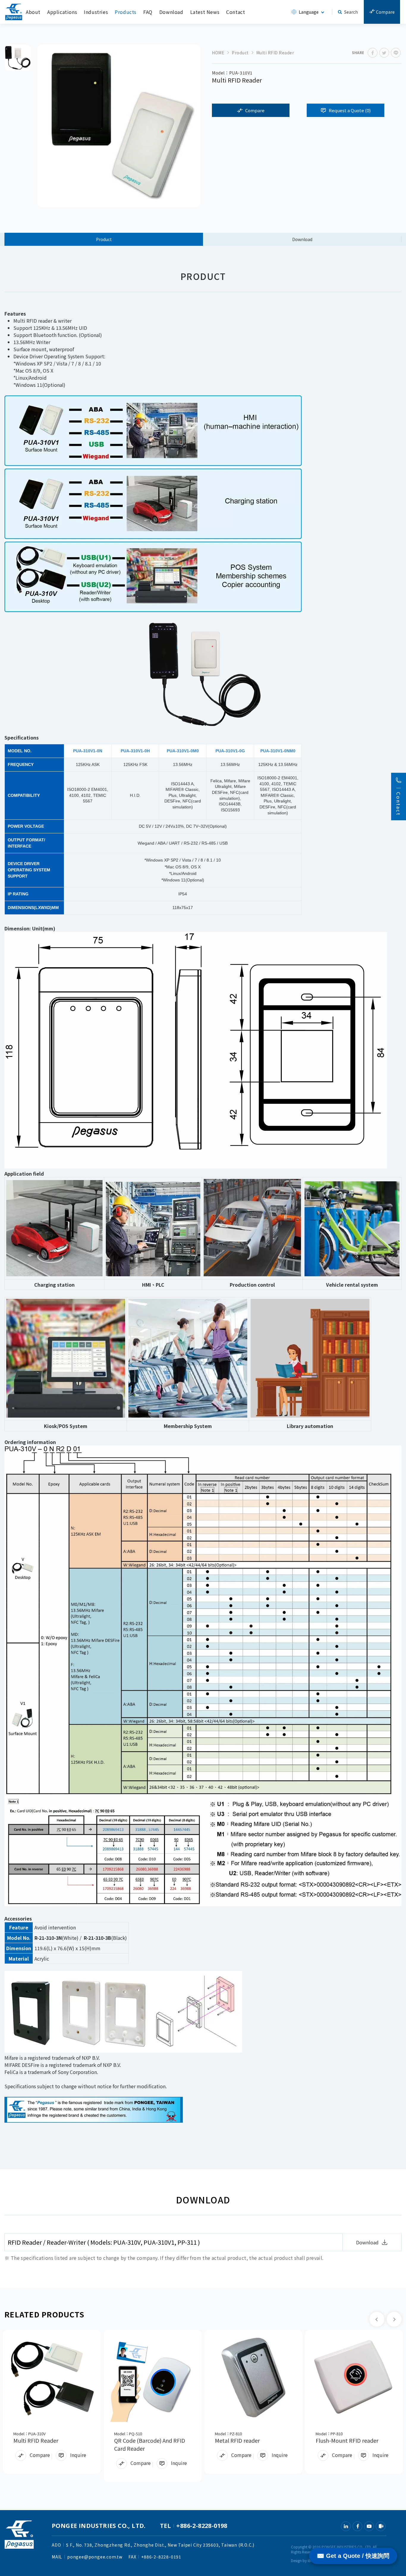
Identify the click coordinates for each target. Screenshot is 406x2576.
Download (171, 12)
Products (126, 12)
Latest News (205, 12)
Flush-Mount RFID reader (347, 2440)
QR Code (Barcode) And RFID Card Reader (150, 2444)
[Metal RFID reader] (254, 2377)
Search (351, 12)
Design (296, 2560)
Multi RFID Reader (36, 2440)
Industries (96, 12)
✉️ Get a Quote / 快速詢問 (353, 2556)
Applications (62, 12)
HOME (218, 53)
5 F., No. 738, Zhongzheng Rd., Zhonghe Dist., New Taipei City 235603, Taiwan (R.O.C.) (160, 2545)
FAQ (148, 12)
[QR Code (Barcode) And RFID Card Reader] (153, 2377)
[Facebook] (357, 2526)
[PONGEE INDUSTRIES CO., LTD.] (14, 12)
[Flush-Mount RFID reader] (354, 2377)
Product (240, 53)
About (33, 12)
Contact (236, 12)
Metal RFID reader (237, 2440)
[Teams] (381, 2526)
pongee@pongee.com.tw (95, 2557)
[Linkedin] (346, 2526)
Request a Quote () (350, 110)
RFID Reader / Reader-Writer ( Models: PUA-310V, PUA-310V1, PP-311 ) (104, 2242)
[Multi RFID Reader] (52, 2377)
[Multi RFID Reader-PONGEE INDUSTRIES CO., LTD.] (373, 53)
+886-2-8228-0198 (202, 2526)
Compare (385, 12)
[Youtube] (369, 2526)
